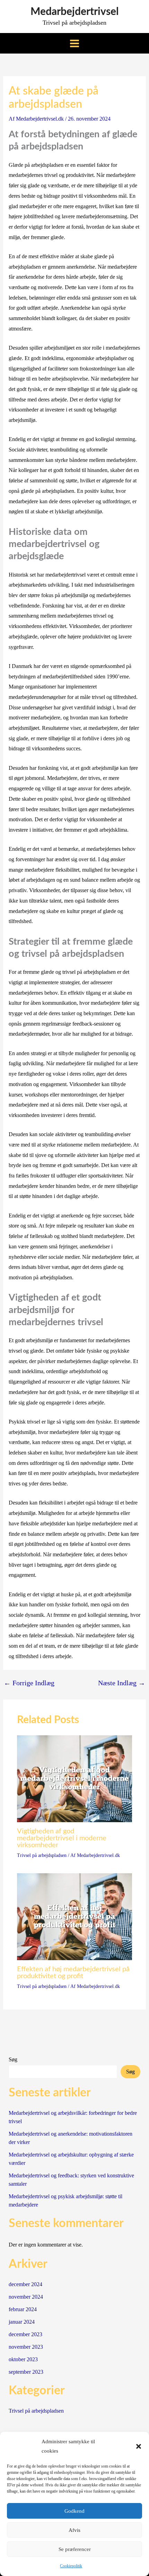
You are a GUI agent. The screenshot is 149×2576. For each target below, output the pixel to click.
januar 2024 (22, 2322)
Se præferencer (75, 2549)
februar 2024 (23, 2309)
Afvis (74, 2530)
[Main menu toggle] (74, 43)
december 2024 (25, 2284)
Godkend (74, 2511)
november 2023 (26, 2347)
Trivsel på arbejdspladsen (42, 1855)
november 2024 (26, 2297)
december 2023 (25, 2334)
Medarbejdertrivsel (74, 12)
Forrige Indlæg (29, 1683)
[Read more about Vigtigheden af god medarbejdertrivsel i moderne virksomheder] (75, 1778)
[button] (139, 2446)
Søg (13, 2059)
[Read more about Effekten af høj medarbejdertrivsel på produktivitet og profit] (75, 1916)
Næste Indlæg (122, 1683)
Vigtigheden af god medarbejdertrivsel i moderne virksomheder (62, 1838)
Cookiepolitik (71, 2566)
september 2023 (26, 2372)
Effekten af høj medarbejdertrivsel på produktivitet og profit (73, 1973)
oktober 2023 (23, 2359)
